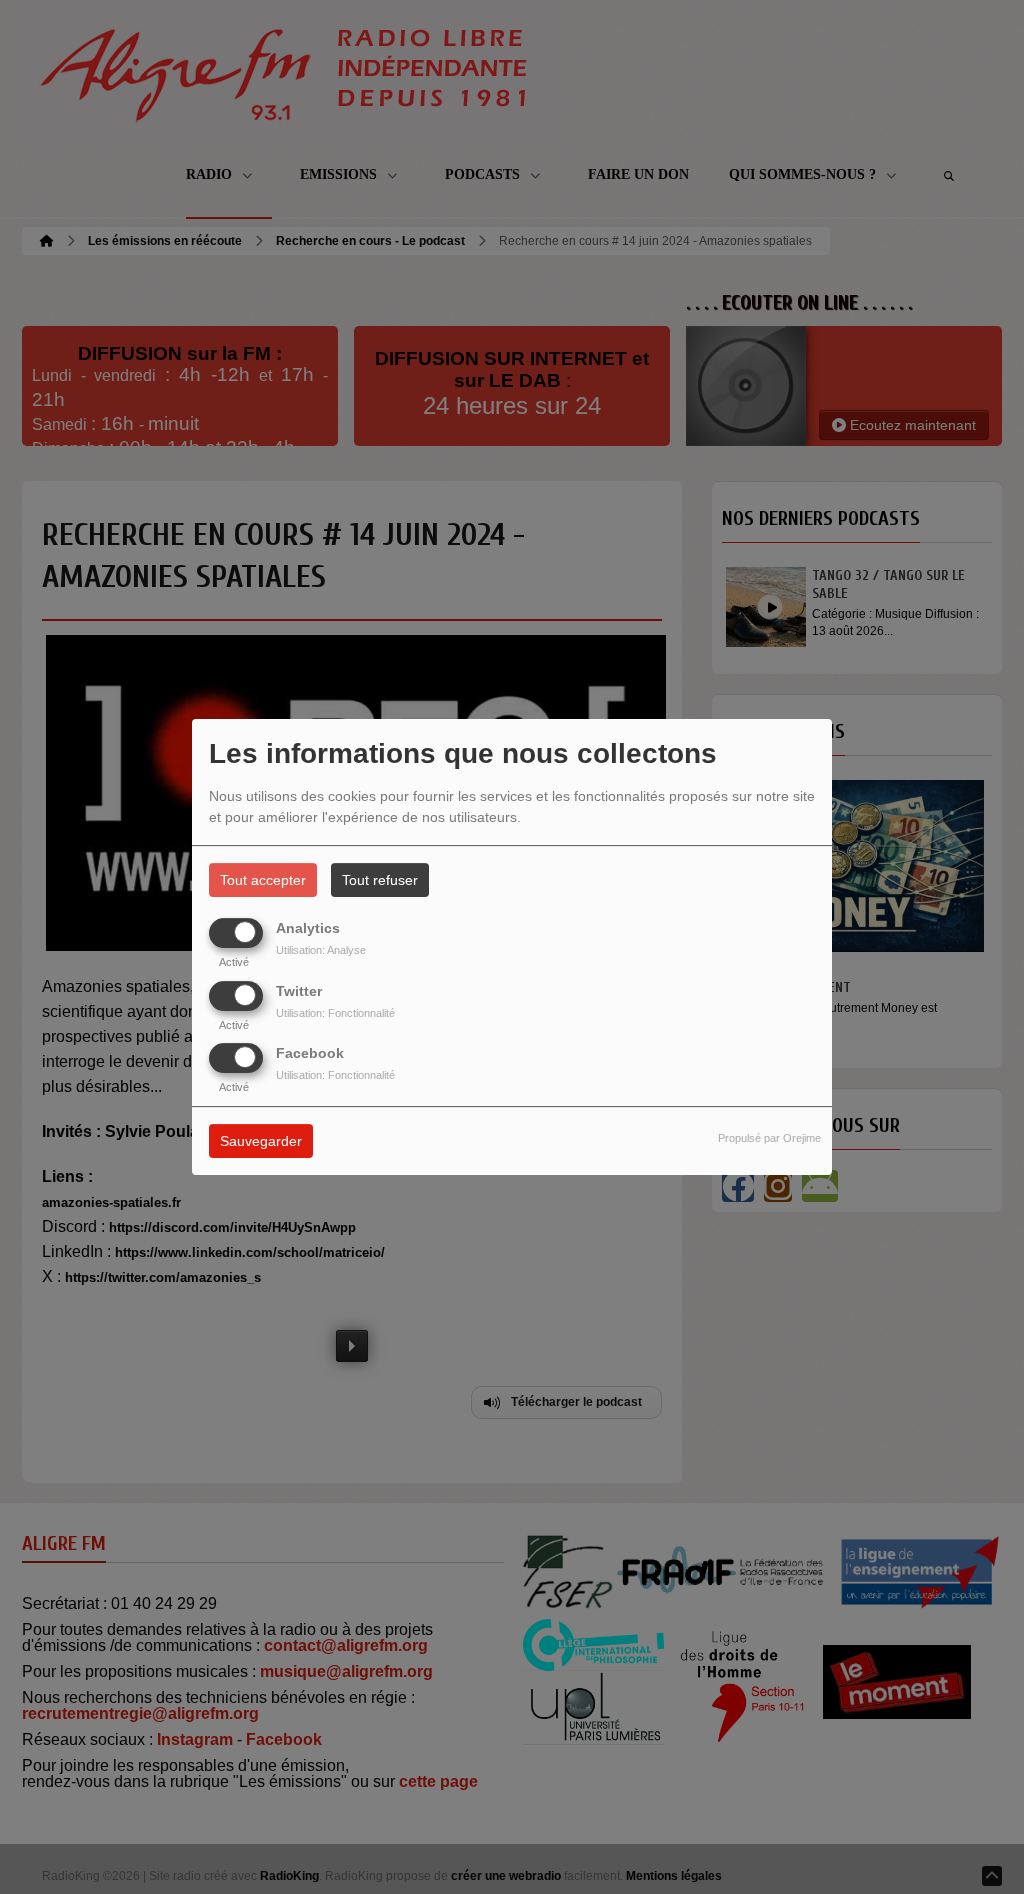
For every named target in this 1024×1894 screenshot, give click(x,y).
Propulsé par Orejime (769, 1138)
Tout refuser (380, 880)
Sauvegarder (261, 1141)
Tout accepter (263, 880)
